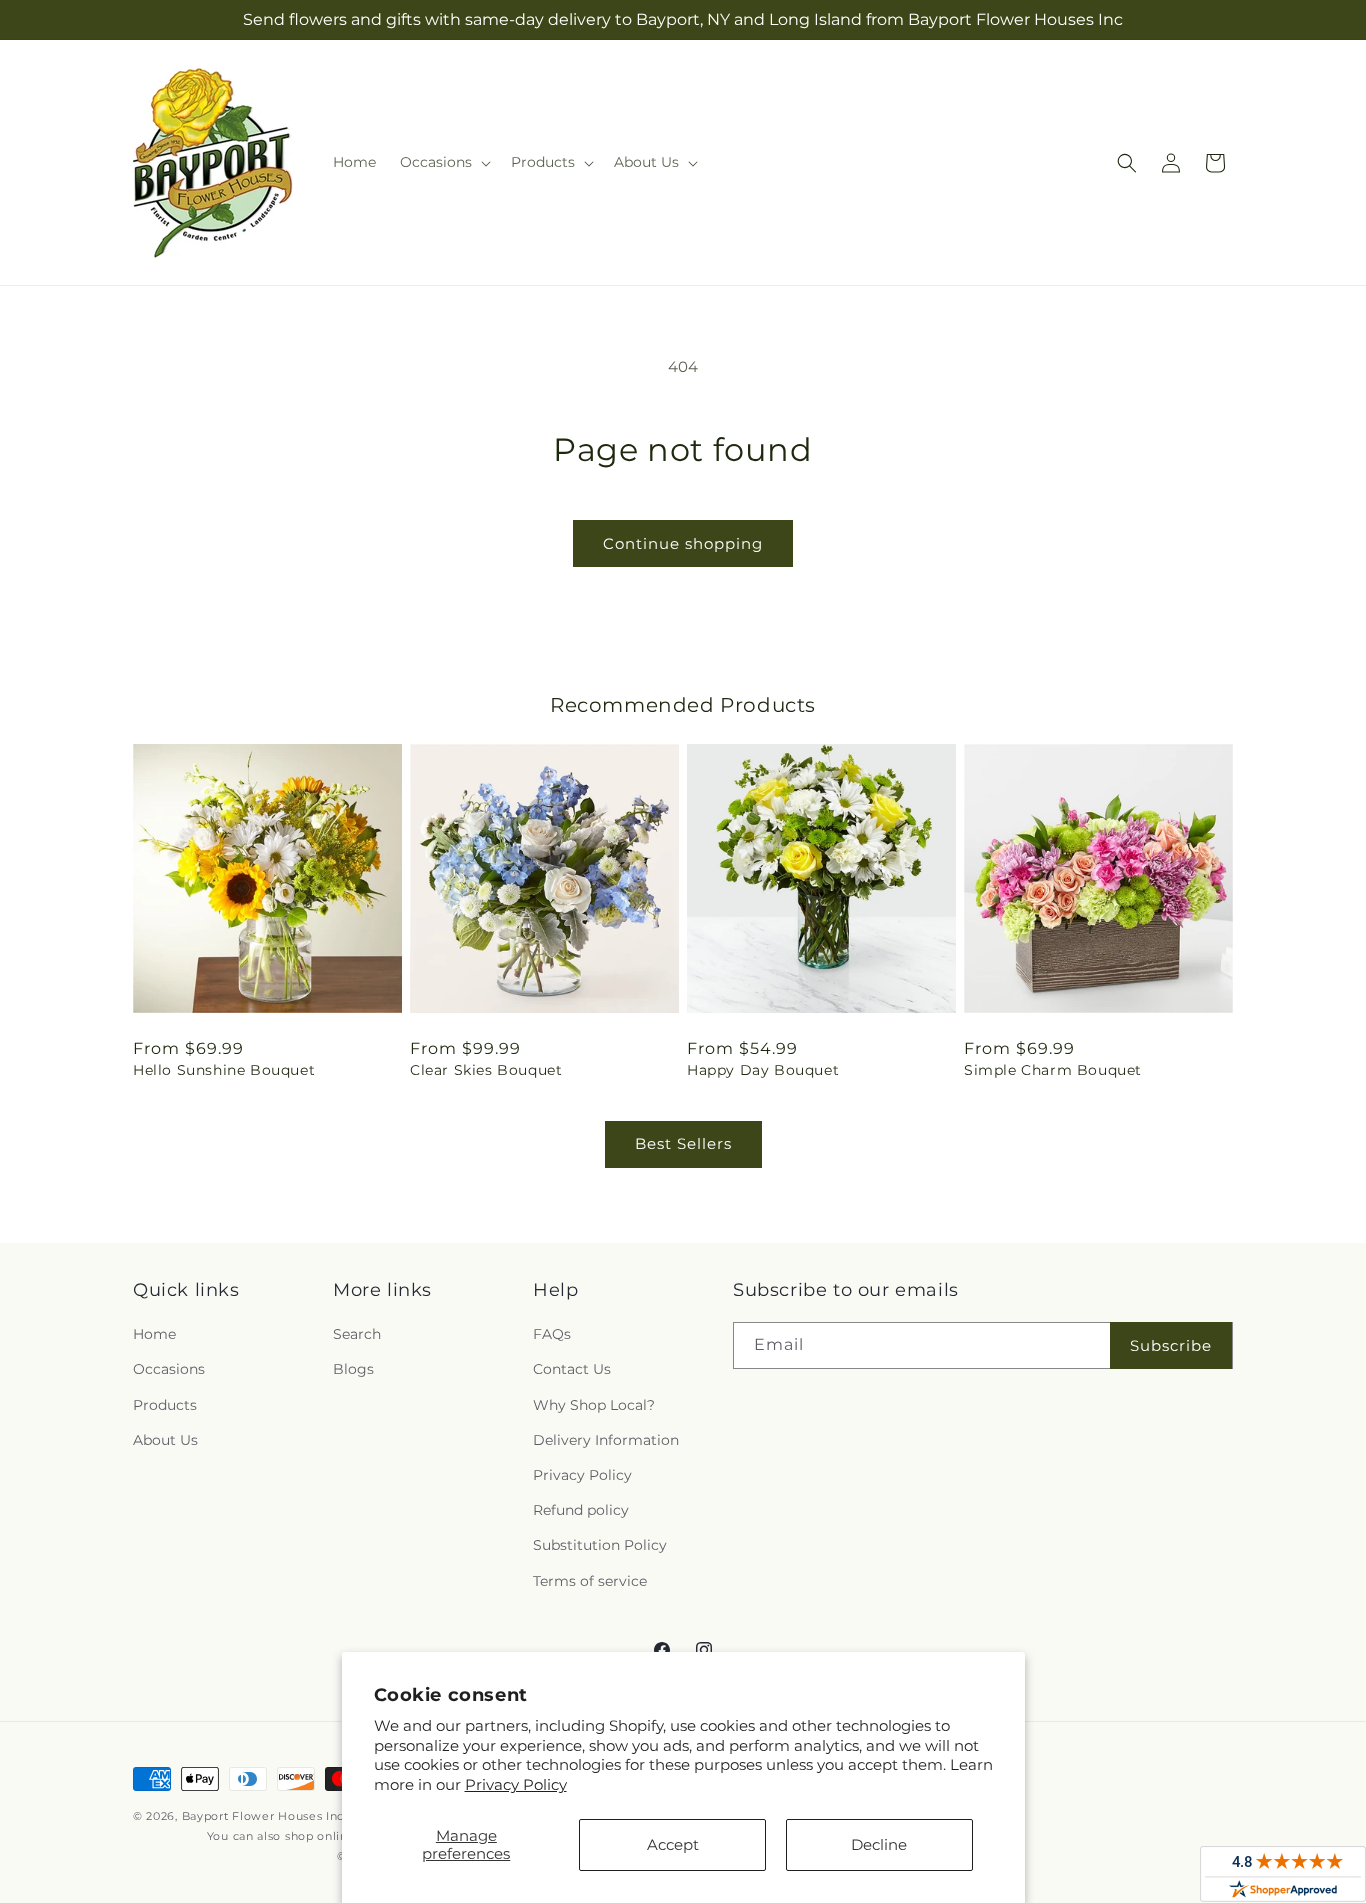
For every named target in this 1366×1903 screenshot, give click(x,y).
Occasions (169, 1369)
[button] (443, 162)
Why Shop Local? (594, 1405)
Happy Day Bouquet (763, 1070)
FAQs (552, 1334)
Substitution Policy (600, 1545)
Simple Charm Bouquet (1053, 1070)
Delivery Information (606, 1440)
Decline (879, 1844)
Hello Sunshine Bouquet (224, 1070)
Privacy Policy (516, 1784)
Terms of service (590, 1581)
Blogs (353, 1369)
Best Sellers (683, 1143)
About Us (165, 1440)
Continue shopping (683, 543)
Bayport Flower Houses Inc (263, 1816)
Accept (673, 1844)
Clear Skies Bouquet (486, 1070)
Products (165, 1405)
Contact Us (572, 1369)
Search (357, 1334)
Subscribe (1171, 1345)
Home (154, 1334)
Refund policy (581, 1510)
